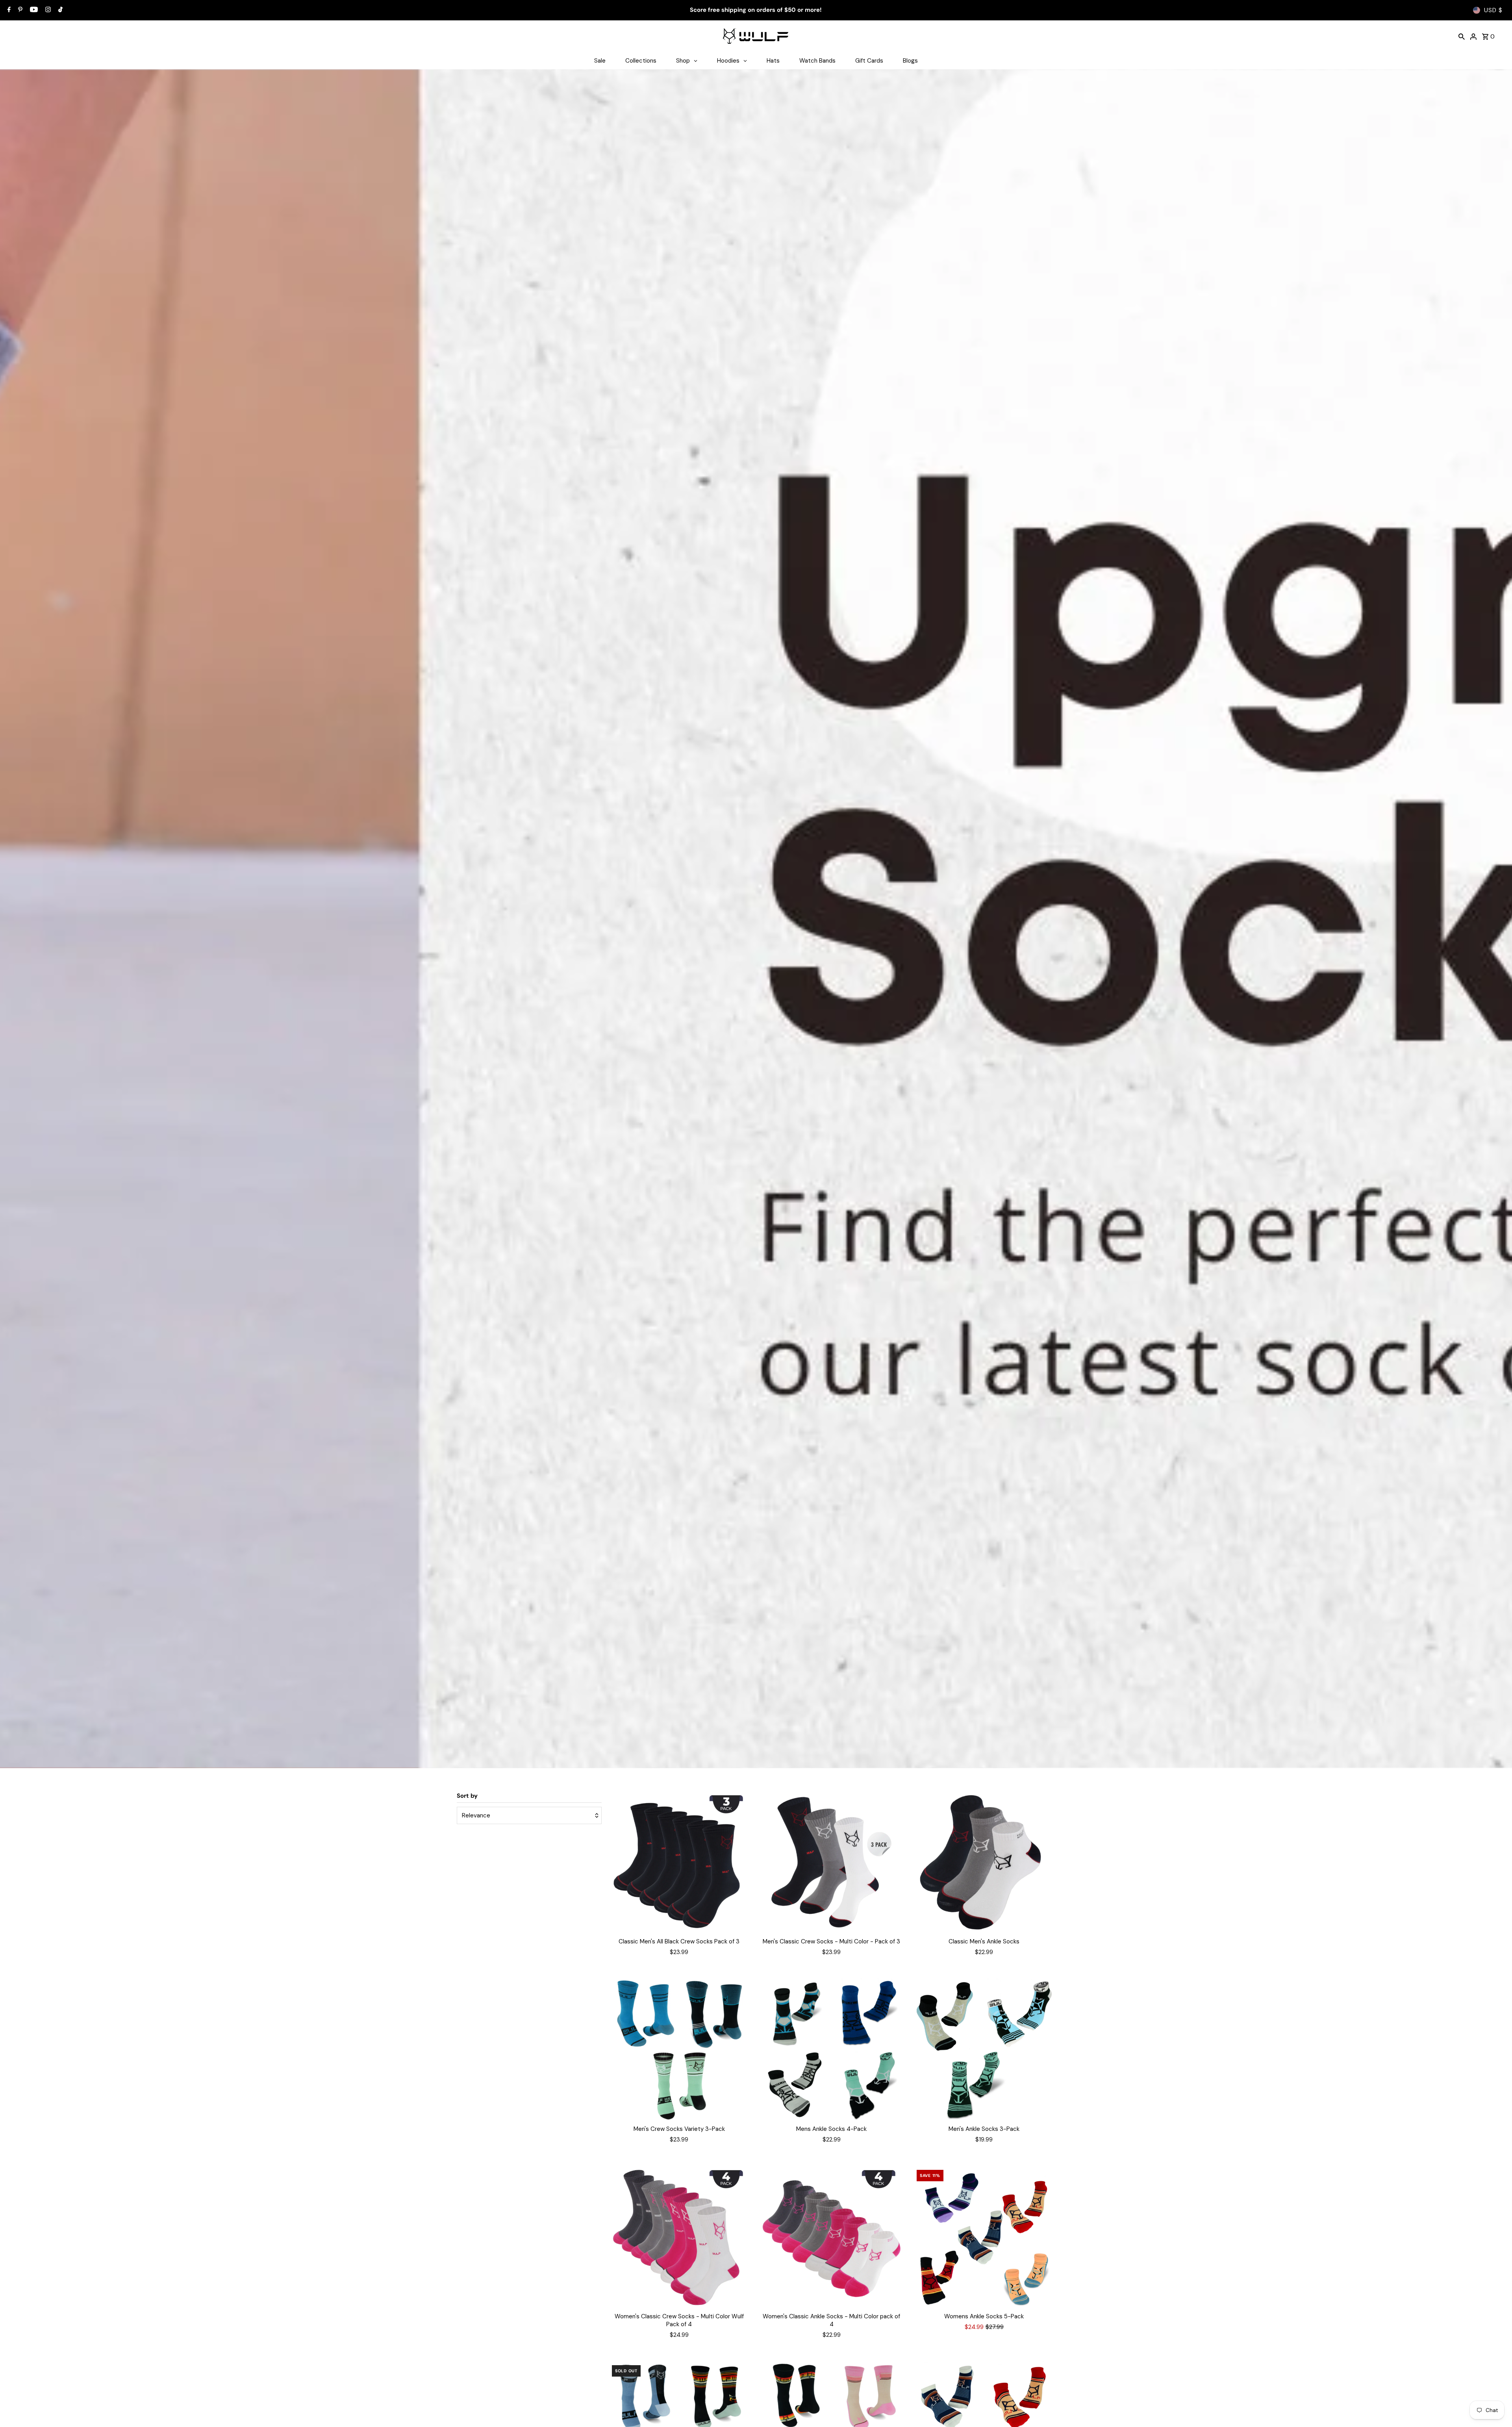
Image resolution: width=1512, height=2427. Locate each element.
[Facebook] (8, 10)
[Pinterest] (19, 10)
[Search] (1462, 36)
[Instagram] (47, 10)
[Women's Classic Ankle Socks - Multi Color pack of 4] (832, 2237)
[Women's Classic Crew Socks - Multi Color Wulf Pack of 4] (679, 2237)
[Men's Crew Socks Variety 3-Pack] (679, 2050)
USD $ (1493, 10)
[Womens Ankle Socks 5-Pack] (984, 2237)
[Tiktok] (59, 10)
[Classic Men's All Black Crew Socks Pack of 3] (679, 1862)
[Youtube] (33, 10)
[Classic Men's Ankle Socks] (984, 1862)
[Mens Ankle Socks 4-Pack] (832, 2050)
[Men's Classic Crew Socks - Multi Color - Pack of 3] (832, 1862)
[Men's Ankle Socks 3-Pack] (984, 2050)
